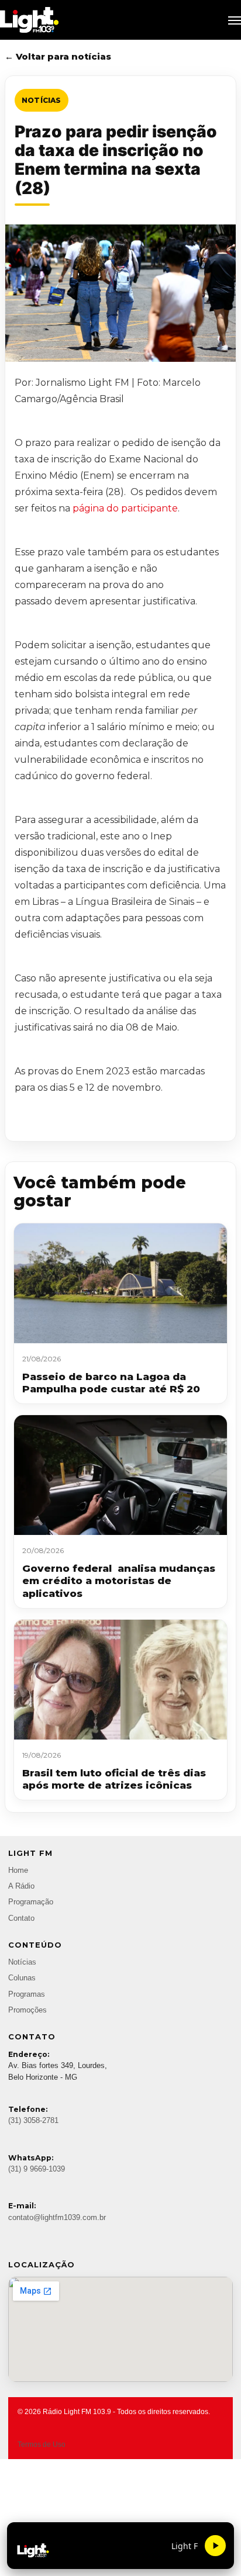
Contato (21, 1918)
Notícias (42, 100)
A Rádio (21, 1886)
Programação (31, 1902)
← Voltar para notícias (58, 56)
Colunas (22, 1978)
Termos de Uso (42, 2444)
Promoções (27, 2010)
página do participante (125, 508)
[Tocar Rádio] (215, 2546)
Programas (27, 1994)
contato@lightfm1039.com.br (57, 2218)
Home (18, 1870)
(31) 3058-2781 (33, 2121)
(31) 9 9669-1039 (37, 2169)
